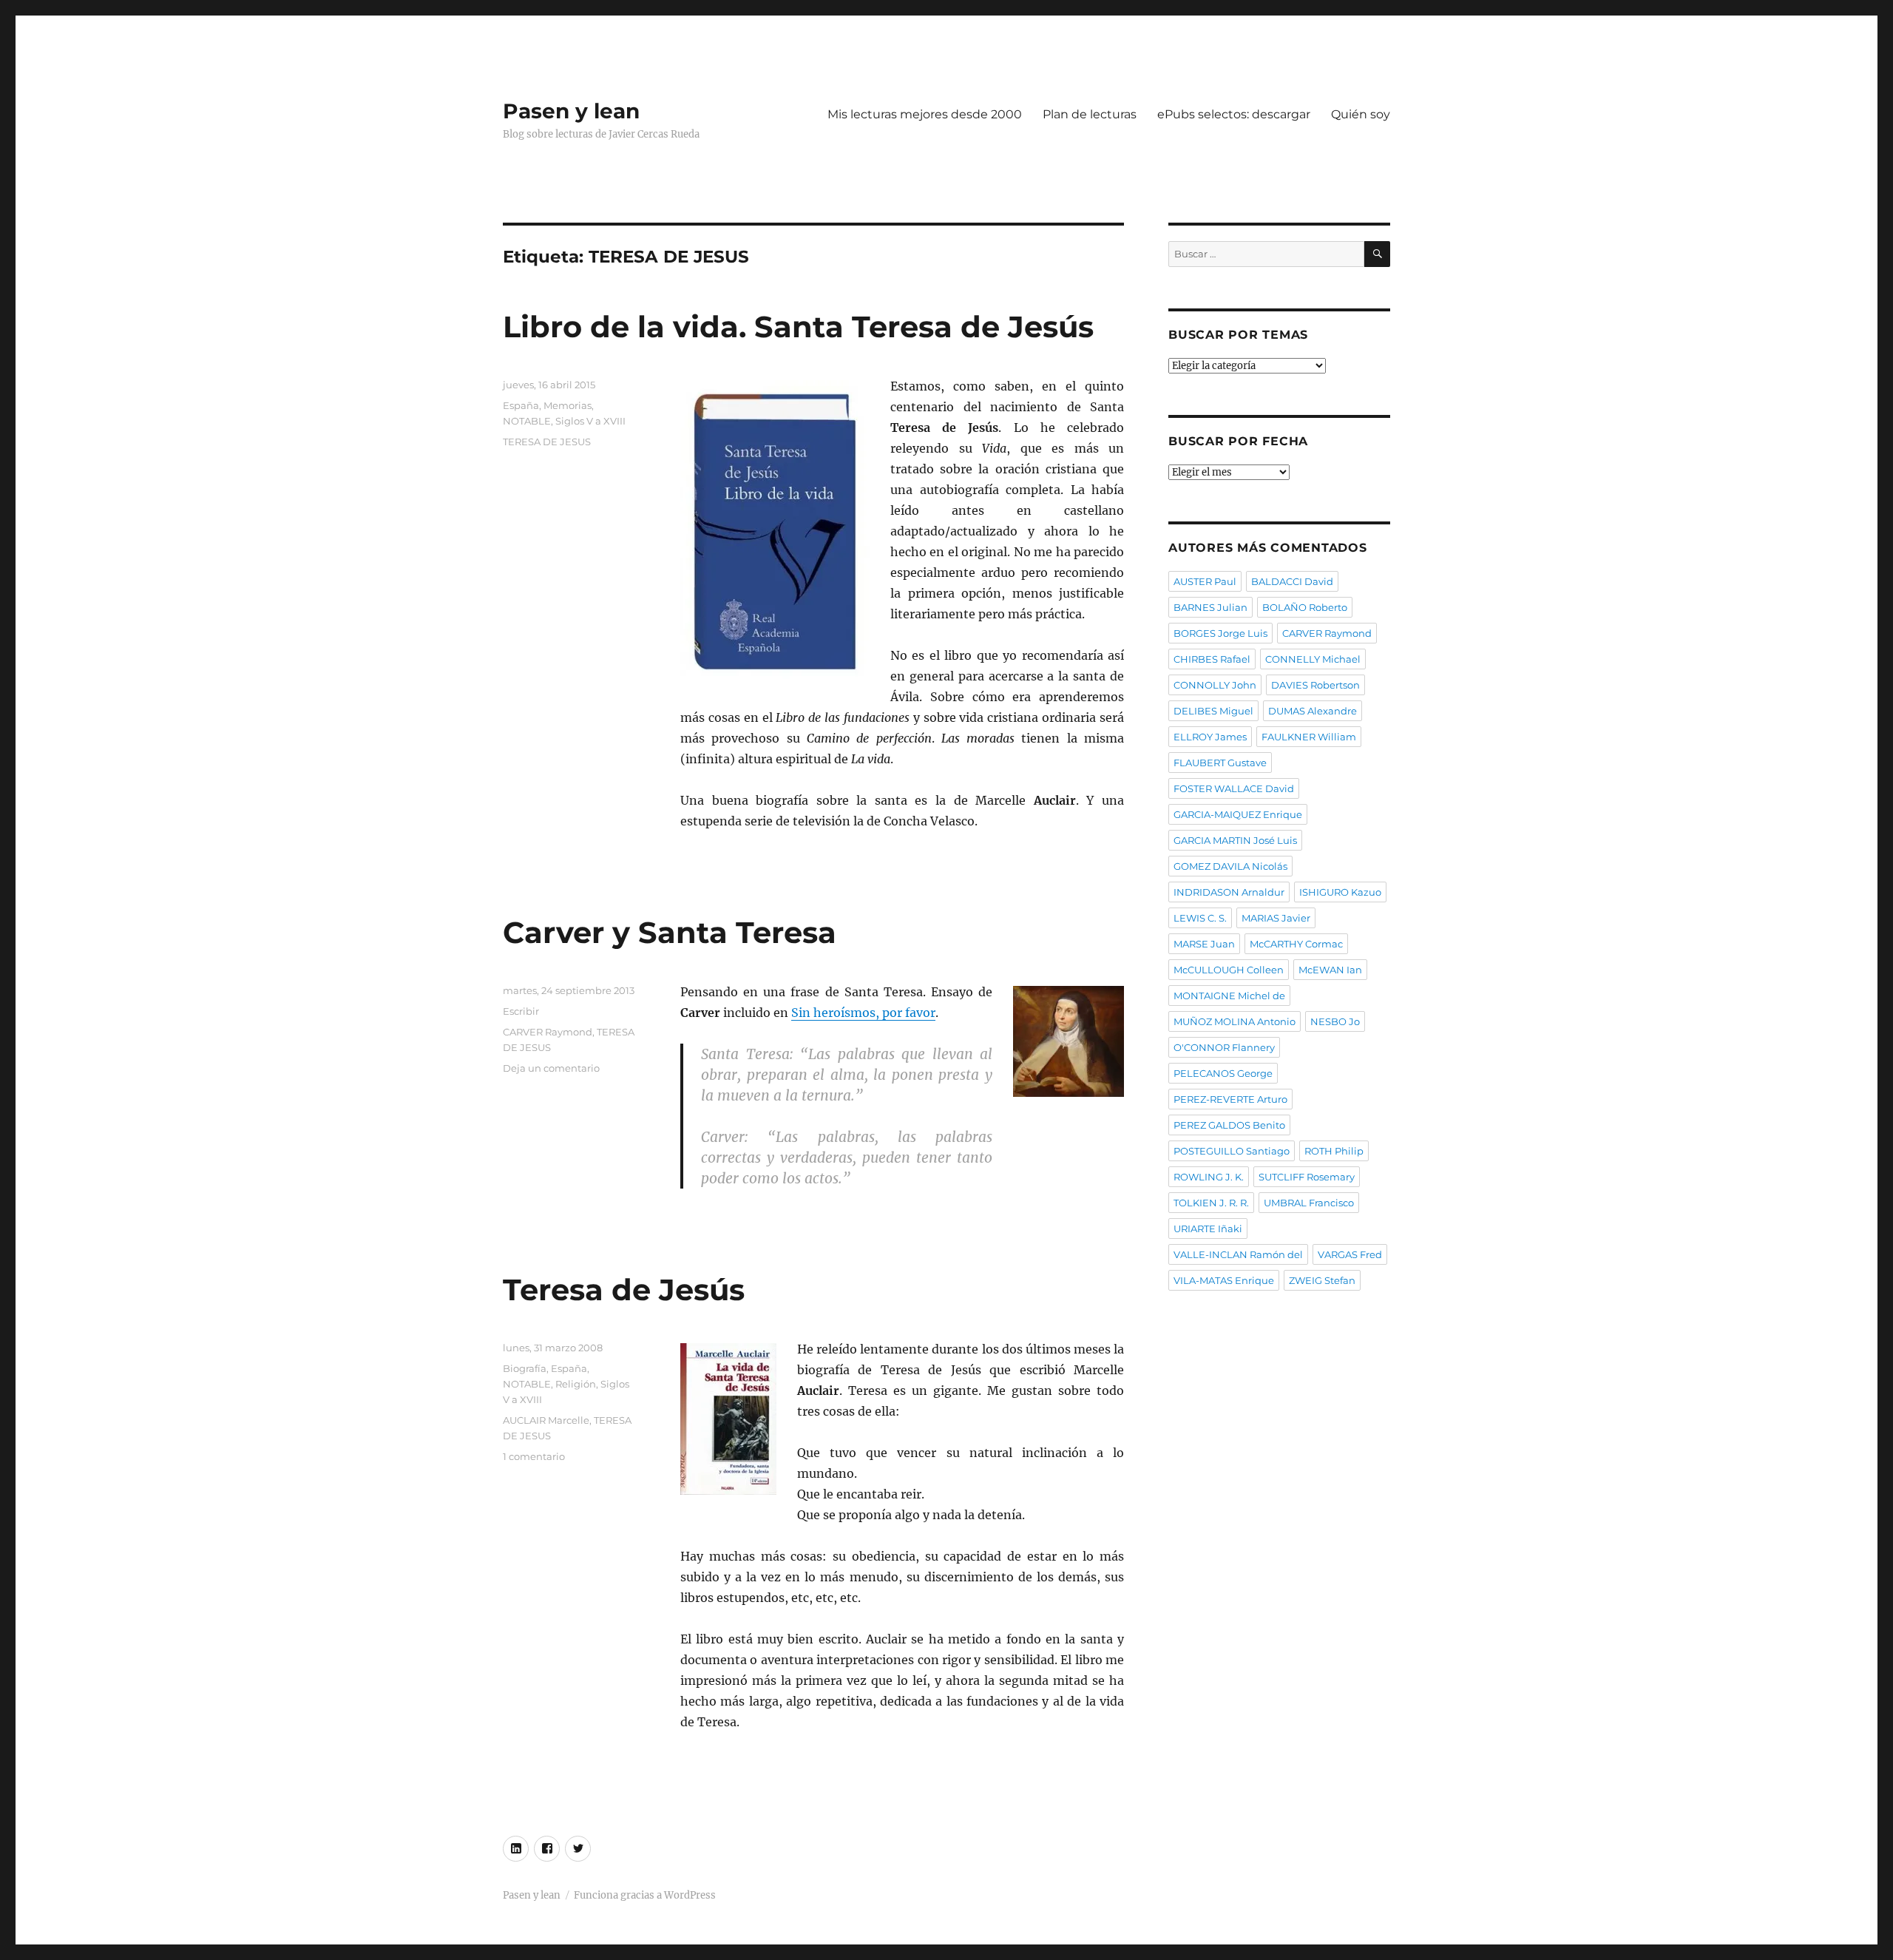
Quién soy (1361, 114)
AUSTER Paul (1205, 581)
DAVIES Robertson (1315, 685)
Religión (576, 1384)
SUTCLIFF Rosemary (1307, 1177)
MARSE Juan (1204, 944)
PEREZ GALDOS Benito (1229, 1125)
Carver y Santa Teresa (670, 932)
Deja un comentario (551, 1068)
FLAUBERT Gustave (1220, 763)
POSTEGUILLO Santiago (1232, 1151)
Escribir (521, 1011)
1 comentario (534, 1456)
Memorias (568, 405)
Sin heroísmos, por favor (863, 1013)
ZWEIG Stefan (1322, 1280)
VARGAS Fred (1350, 1254)
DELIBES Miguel (1213, 711)
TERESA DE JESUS (547, 442)
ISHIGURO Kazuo (1340, 892)
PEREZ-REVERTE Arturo (1230, 1099)
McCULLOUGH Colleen (1229, 970)
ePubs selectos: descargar (1234, 114)
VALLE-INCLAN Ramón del (1238, 1254)
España (521, 405)
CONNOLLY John (1215, 685)
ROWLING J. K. (1209, 1177)
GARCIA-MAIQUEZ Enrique (1238, 814)
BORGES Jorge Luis (1220, 633)
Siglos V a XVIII (590, 421)
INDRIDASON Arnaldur (1229, 892)
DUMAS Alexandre (1313, 711)
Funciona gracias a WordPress (645, 1895)
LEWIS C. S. (1200, 918)
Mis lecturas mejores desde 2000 (925, 114)
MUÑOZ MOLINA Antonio (1235, 1021)
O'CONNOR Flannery (1224, 1047)
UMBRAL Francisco (1309, 1203)
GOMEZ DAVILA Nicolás (1230, 866)
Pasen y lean (571, 111)
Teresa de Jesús (624, 1290)
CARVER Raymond (548, 1032)
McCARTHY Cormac (1296, 944)
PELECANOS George (1223, 1073)
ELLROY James (1210, 737)
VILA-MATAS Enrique (1224, 1280)
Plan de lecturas (1090, 114)
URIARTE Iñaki (1208, 1229)
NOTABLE (527, 421)
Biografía (525, 1368)
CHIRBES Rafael (1212, 659)
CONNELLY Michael (1313, 659)
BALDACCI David (1292, 581)
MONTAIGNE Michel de (1229, 996)
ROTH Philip (1334, 1151)
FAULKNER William (1309, 737)
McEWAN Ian (1330, 970)
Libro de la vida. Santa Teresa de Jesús (798, 327)
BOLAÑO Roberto (1305, 607)
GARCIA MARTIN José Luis (1235, 840)
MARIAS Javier (1276, 918)
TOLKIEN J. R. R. (1211, 1203)
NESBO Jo (1335, 1021)
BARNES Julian (1210, 607)
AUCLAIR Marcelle (546, 1420)
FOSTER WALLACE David (1234, 788)
